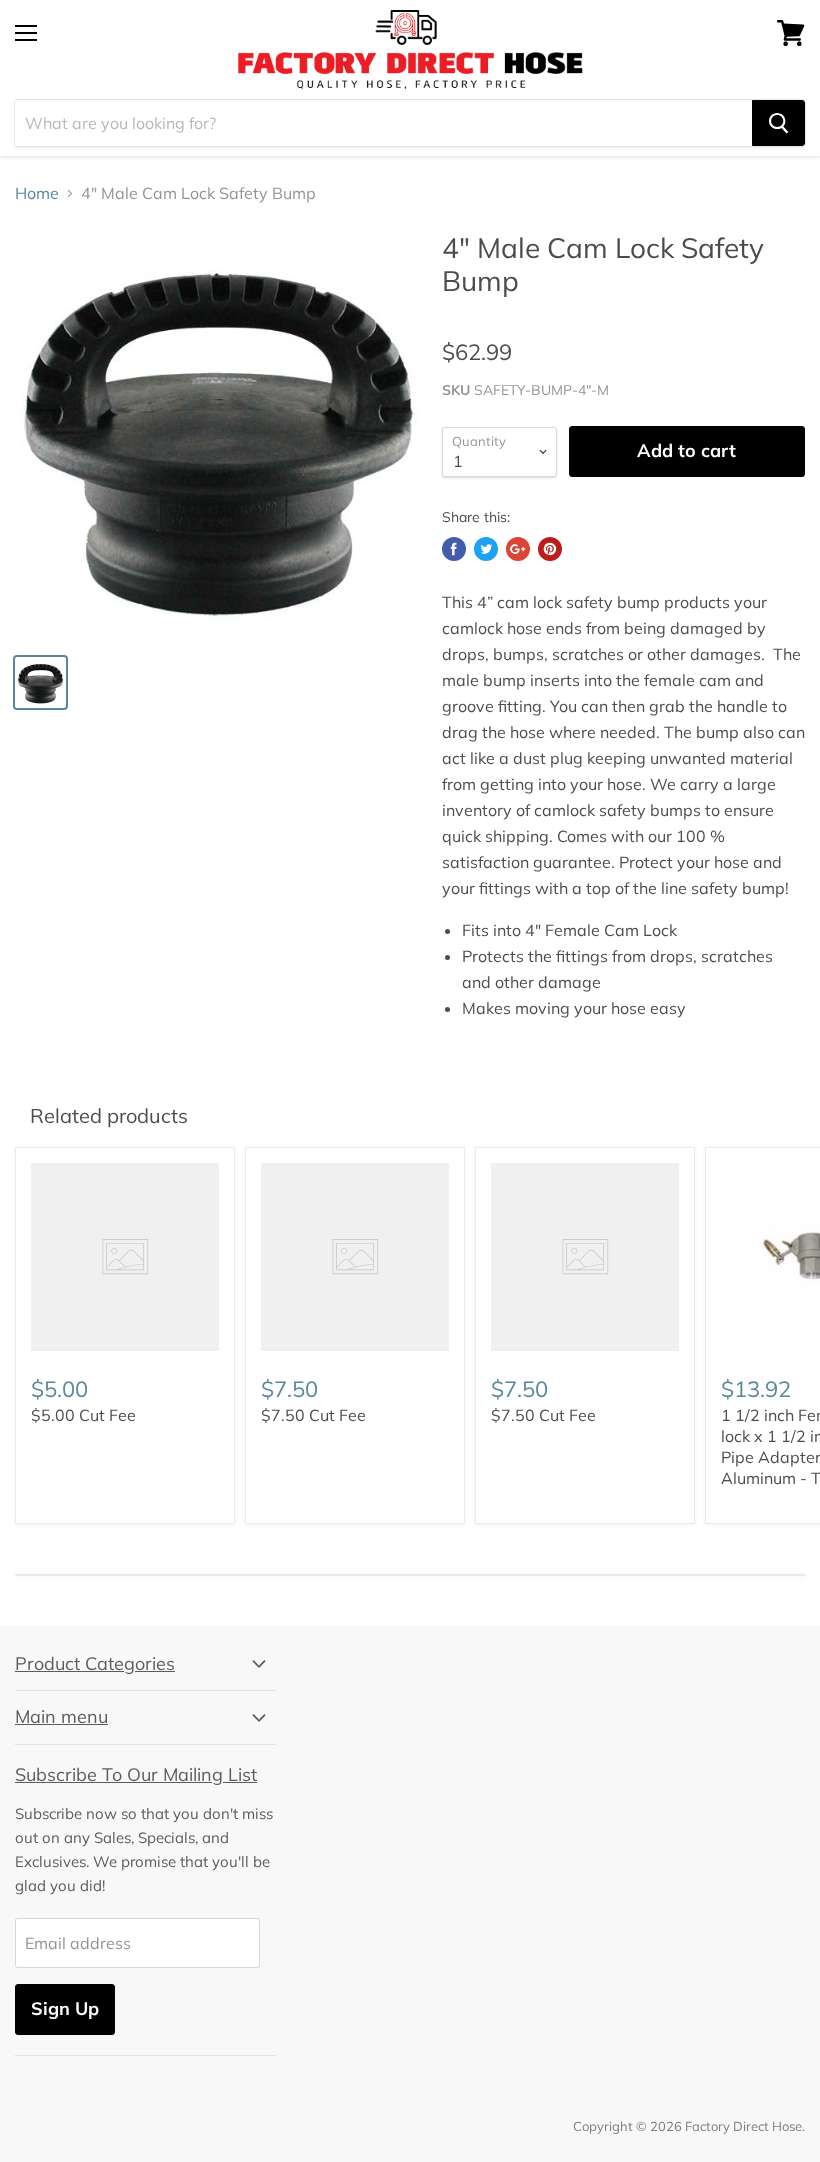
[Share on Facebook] (454, 549)
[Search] (778, 123)
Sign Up (65, 2008)
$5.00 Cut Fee (83, 1415)
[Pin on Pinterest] (550, 549)
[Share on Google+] (518, 549)
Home (37, 193)
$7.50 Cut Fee (313, 1415)
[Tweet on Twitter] (486, 549)
